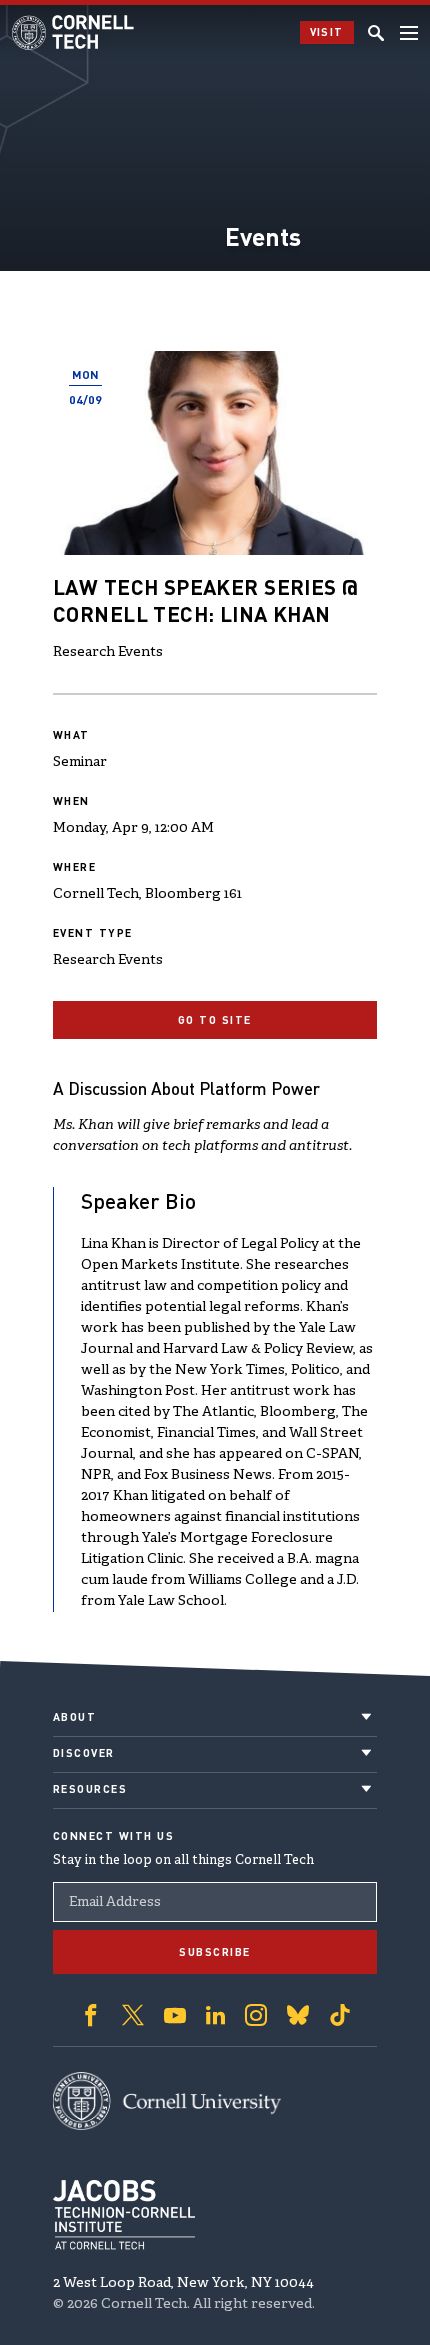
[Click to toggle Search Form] (376, 33)
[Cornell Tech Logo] (74, 32)
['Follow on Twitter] (133, 2015)
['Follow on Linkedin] (215, 2015)
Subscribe (215, 1952)
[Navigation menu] (409, 33)
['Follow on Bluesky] (298, 2015)
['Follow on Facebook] (91, 2015)
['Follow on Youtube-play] (175, 2015)
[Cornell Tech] (167, 2101)
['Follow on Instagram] (256, 2015)
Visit (327, 32)
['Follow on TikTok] (340, 2015)
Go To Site (215, 1020)
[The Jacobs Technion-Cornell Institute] (124, 2215)
